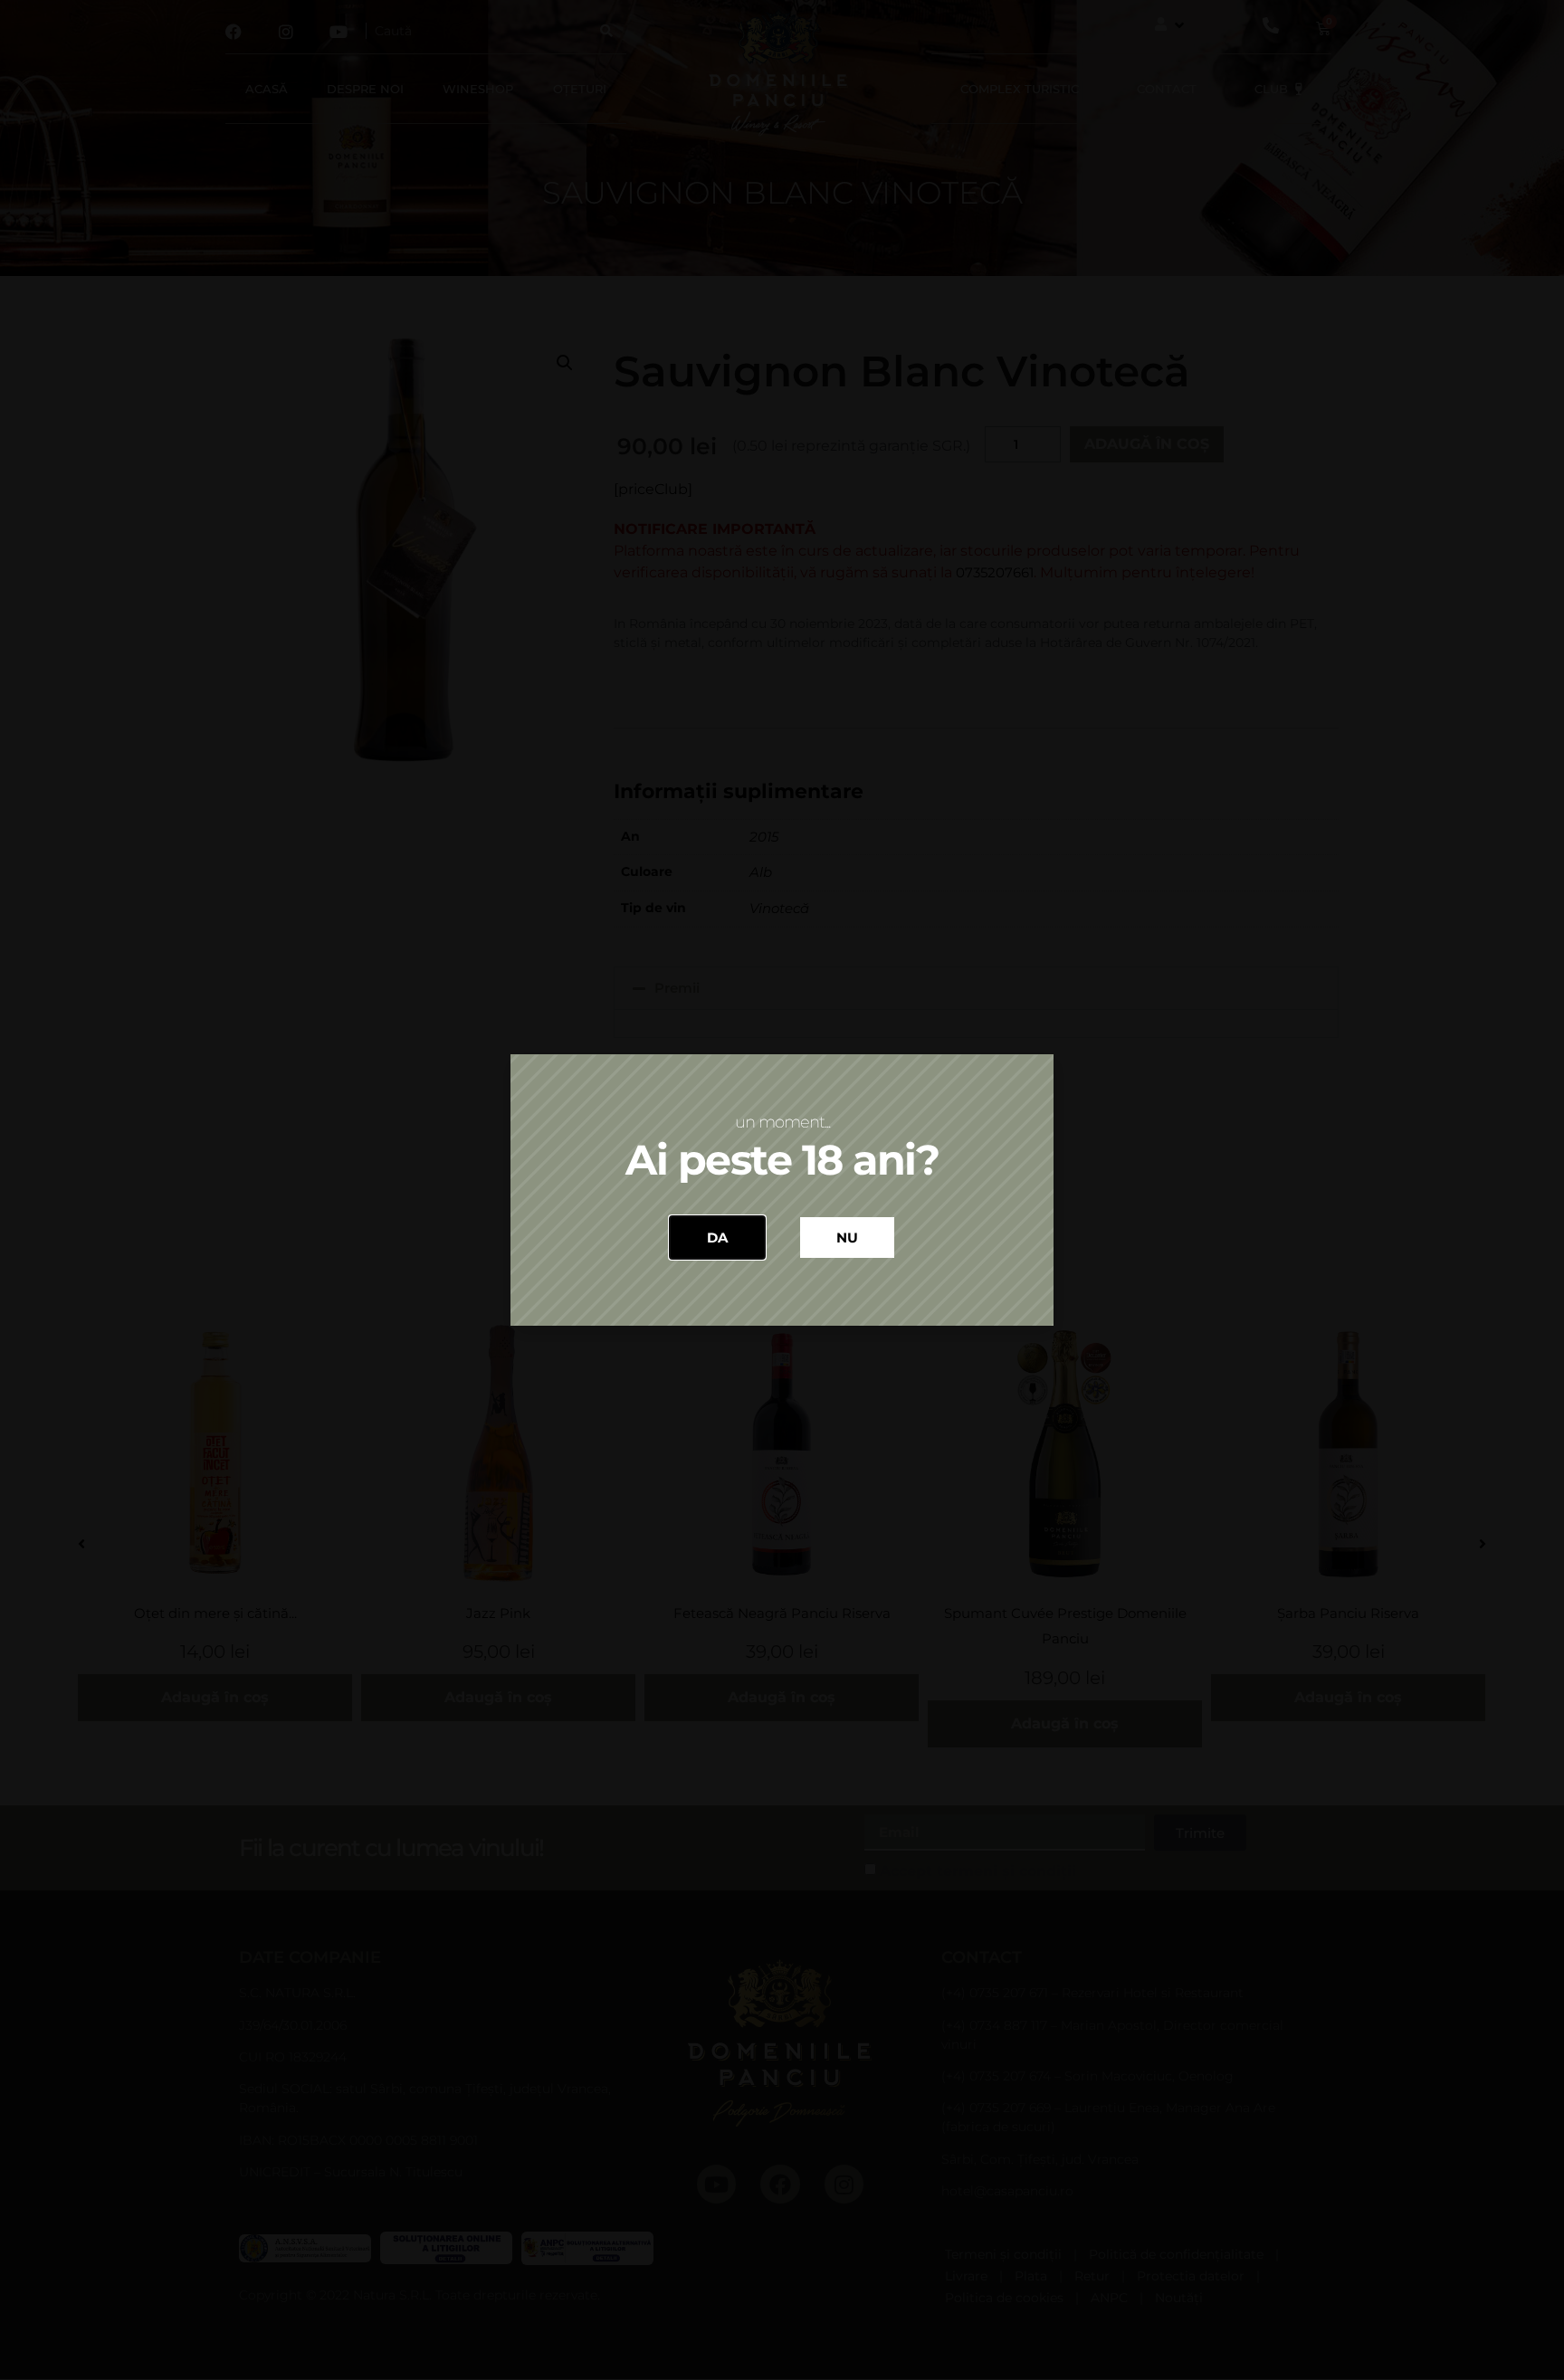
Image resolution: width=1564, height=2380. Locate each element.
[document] (782, 1190)
